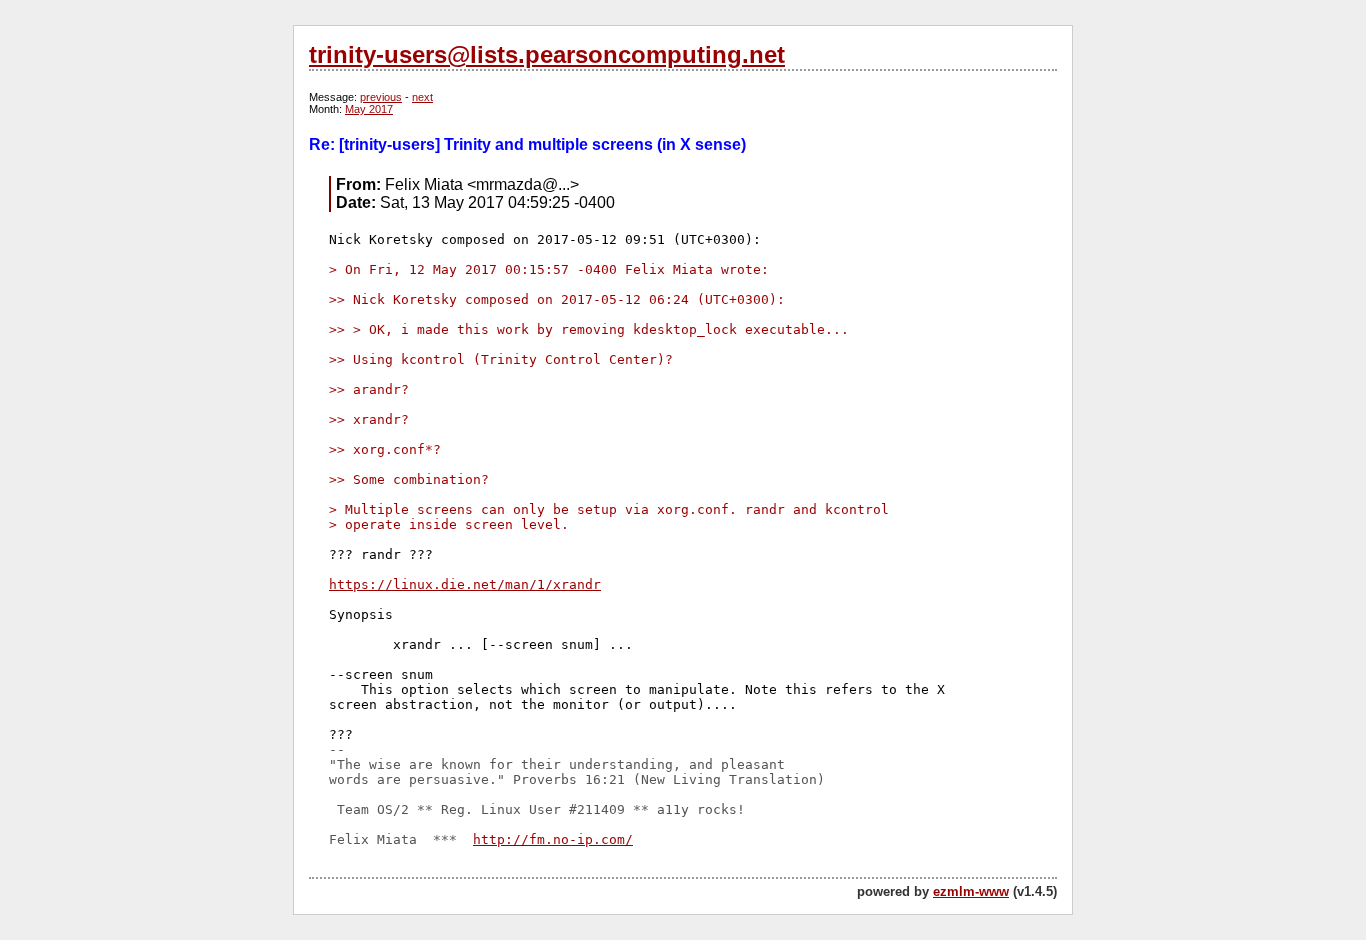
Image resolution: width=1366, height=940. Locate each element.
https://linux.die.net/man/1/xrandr (465, 584)
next (422, 97)
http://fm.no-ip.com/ (553, 839)
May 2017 (369, 109)
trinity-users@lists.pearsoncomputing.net (547, 54)
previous (381, 97)
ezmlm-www (971, 891)
